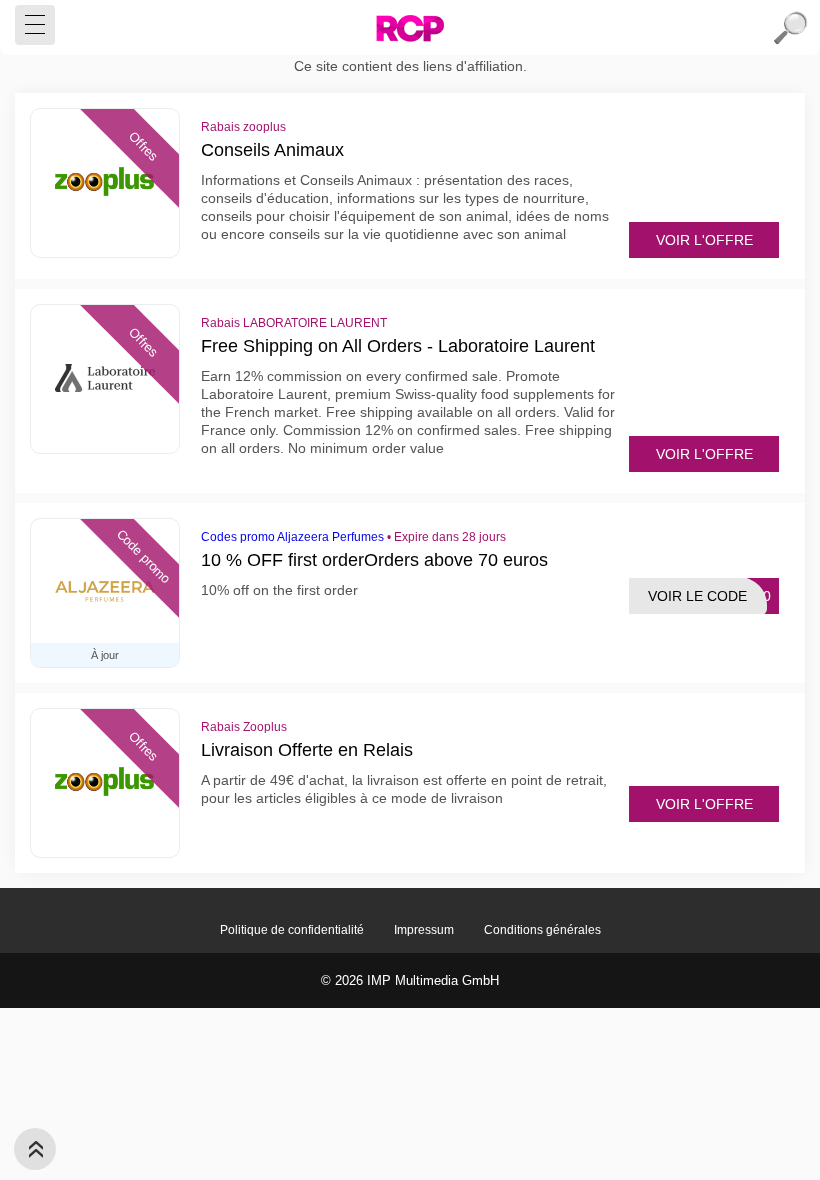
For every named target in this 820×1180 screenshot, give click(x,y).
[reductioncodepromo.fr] (410, 28)
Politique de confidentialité (292, 930)
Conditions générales (542, 930)
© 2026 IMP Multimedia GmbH (410, 980)
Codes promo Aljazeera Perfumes (292, 537)
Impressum (424, 930)
